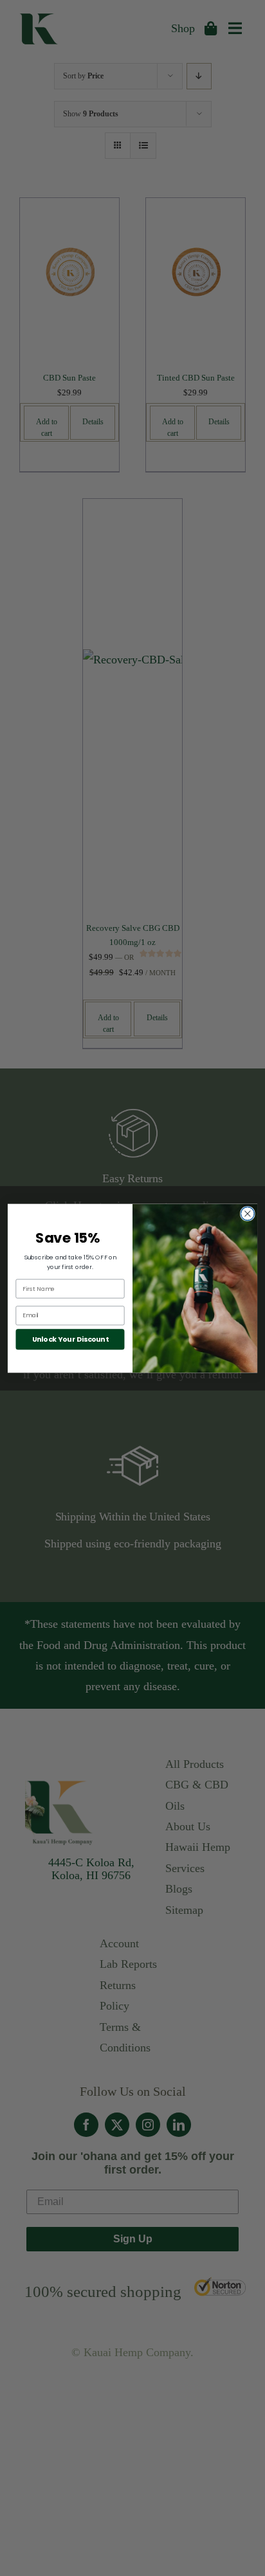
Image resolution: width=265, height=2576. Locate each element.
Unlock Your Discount (70, 1339)
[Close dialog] (247, 1213)
